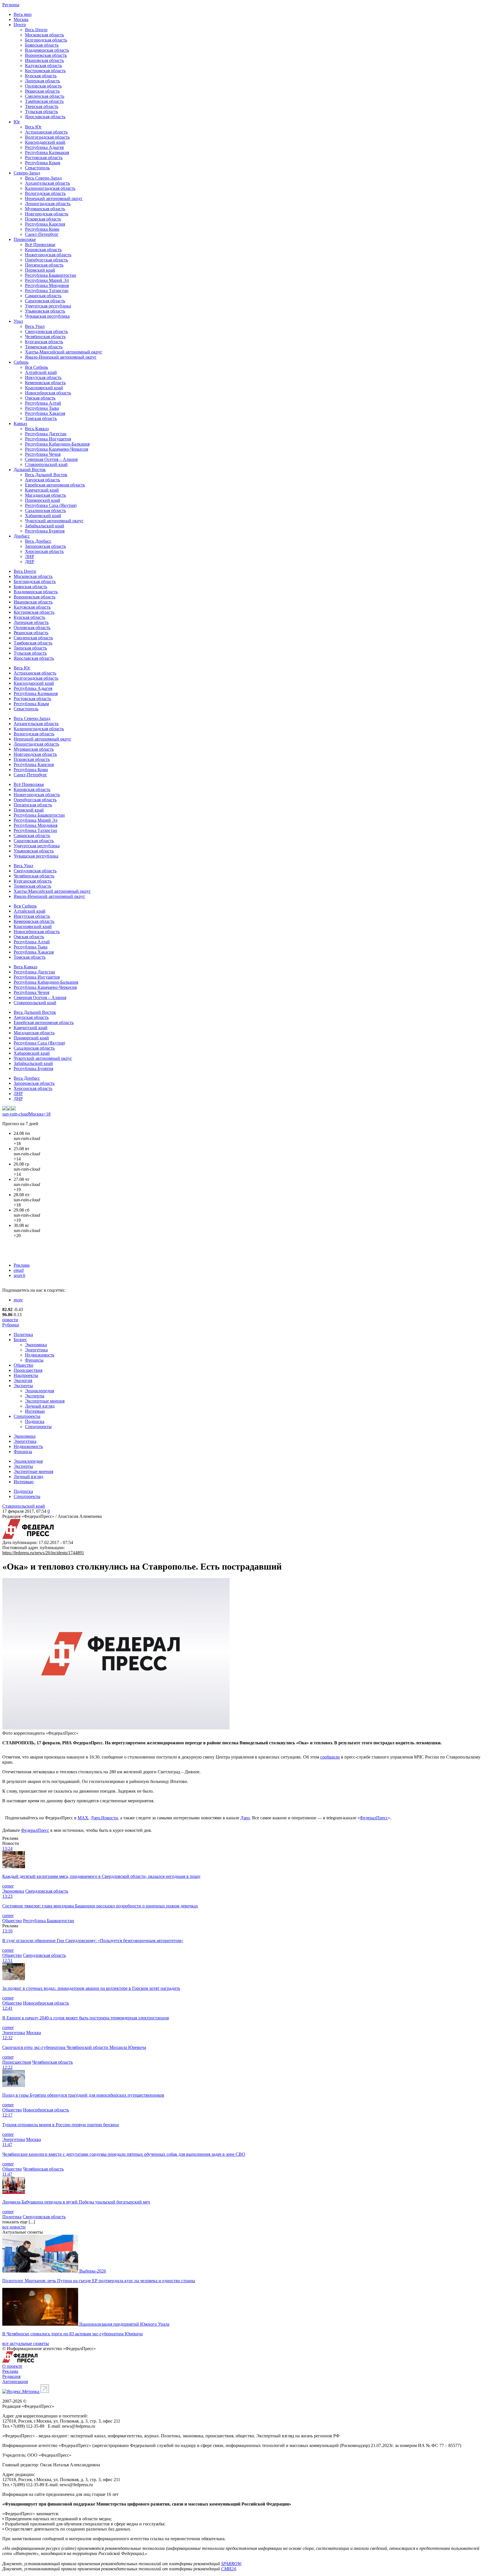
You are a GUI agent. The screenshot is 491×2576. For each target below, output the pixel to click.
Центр (20, 25)
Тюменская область (44, 347)
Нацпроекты (26, 1375)
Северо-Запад (27, 173)
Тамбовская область (44, 101)
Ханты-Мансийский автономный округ (64, 352)
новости (10, 1320)
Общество (23, 1365)
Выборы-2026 (93, 2271)
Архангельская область (47, 183)
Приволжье (25, 239)
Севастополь (37, 168)
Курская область (41, 76)
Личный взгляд (40, 1406)
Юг (17, 122)
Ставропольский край (46, 464)
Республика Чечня (43, 454)
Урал (18, 321)
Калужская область (43, 65)
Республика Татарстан (47, 291)
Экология (23, 1380)
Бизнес (20, 1340)
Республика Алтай (43, 403)
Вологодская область (45, 193)
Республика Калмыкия (47, 152)
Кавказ (20, 424)
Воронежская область (46, 55)
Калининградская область (50, 188)
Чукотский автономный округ (54, 521)
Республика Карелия (45, 224)
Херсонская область (44, 551)
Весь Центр (36, 30)
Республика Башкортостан (51, 275)
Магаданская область (45, 495)
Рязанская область (42, 91)
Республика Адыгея (44, 147)
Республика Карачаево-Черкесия (57, 449)
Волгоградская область (47, 137)
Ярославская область (45, 117)
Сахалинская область (45, 510)
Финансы (34, 1360)
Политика (23, 1334)
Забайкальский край (45, 526)
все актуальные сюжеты (26, 2343)
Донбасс (22, 536)
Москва (21, 19)
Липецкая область (42, 81)
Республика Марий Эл (47, 280)
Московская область (44, 35)
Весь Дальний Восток (46, 475)
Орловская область (43, 86)
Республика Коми (42, 229)
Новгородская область (47, 214)
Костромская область (45, 71)
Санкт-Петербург (42, 234)
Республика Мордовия (47, 285)
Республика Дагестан (46, 434)
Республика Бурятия (45, 531)
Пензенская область (44, 265)
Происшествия (28, 1370)
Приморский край (43, 500)
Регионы (11, 5)
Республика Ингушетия (48, 439)
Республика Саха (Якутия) (51, 505)
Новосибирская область (48, 393)
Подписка (35, 1421)
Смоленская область (45, 96)
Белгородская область (46, 40)
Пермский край (40, 270)
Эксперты (23, 1386)
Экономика (36, 1345)
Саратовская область (45, 301)
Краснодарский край (45, 142)
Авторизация (15, 2382)
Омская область (40, 398)
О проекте (12, 2366)
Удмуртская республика (48, 306)
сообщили (330, 1757)
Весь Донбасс (38, 541)
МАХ (83, 1818)
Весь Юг (33, 127)
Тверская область (42, 106)
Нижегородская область (48, 255)
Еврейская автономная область (55, 485)
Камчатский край (42, 490)
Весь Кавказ (37, 429)
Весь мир (23, 14)
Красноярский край (44, 388)
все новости (14, 2227)
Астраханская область (46, 132)
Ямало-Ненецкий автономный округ (61, 357)
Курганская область (44, 342)
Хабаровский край (43, 516)
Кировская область (43, 250)
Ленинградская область (48, 204)
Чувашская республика (47, 316)
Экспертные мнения (45, 1401)
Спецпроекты (27, 1416)
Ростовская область (44, 158)
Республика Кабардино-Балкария (57, 444)
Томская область (41, 418)
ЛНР (30, 556)
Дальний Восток (30, 470)
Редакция (11, 2376)
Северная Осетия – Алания (51, 459)
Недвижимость (40, 1355)
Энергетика (36, 1350)
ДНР (30, 562)
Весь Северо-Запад (43, 178)
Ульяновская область (45, 311)
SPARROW (231, 2564)
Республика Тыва (42, 408)
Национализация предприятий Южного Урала (124, 2324)
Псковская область (43, 219)
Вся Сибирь (37, 367)
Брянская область (42, 45)
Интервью (35, 1411)
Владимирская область (47, 50)
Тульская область (41, 112)
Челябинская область (45, 337)
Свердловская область (46, 331)
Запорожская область (45, 546)
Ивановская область (44, 60)
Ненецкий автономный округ (54, 198)
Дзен (245, 1818)
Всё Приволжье (40, 245)
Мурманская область (45, 209)
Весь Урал (35, 326)
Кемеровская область (45, 383)
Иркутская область (43, 377)
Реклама (22, 1265)
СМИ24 (228, 2569)
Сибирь (21, 362)
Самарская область (43, 296)
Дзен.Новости (104, 1818)
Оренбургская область (46, 260)
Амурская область (42, 480)
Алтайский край (41, 372)
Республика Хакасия (45, 413)
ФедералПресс (374, 1818)
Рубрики (11, 1325)
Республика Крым (43, 163)
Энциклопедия (39, 1391)
